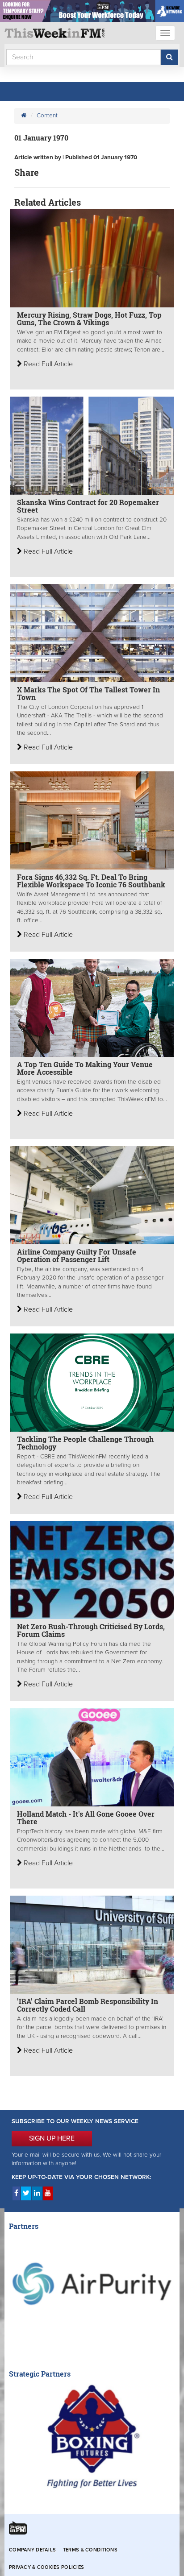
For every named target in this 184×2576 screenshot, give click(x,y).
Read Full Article (47, 364)
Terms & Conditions (90, 2550)
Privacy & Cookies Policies (46, 2567)
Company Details (32, 2550)
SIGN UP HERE (52, 2138)
